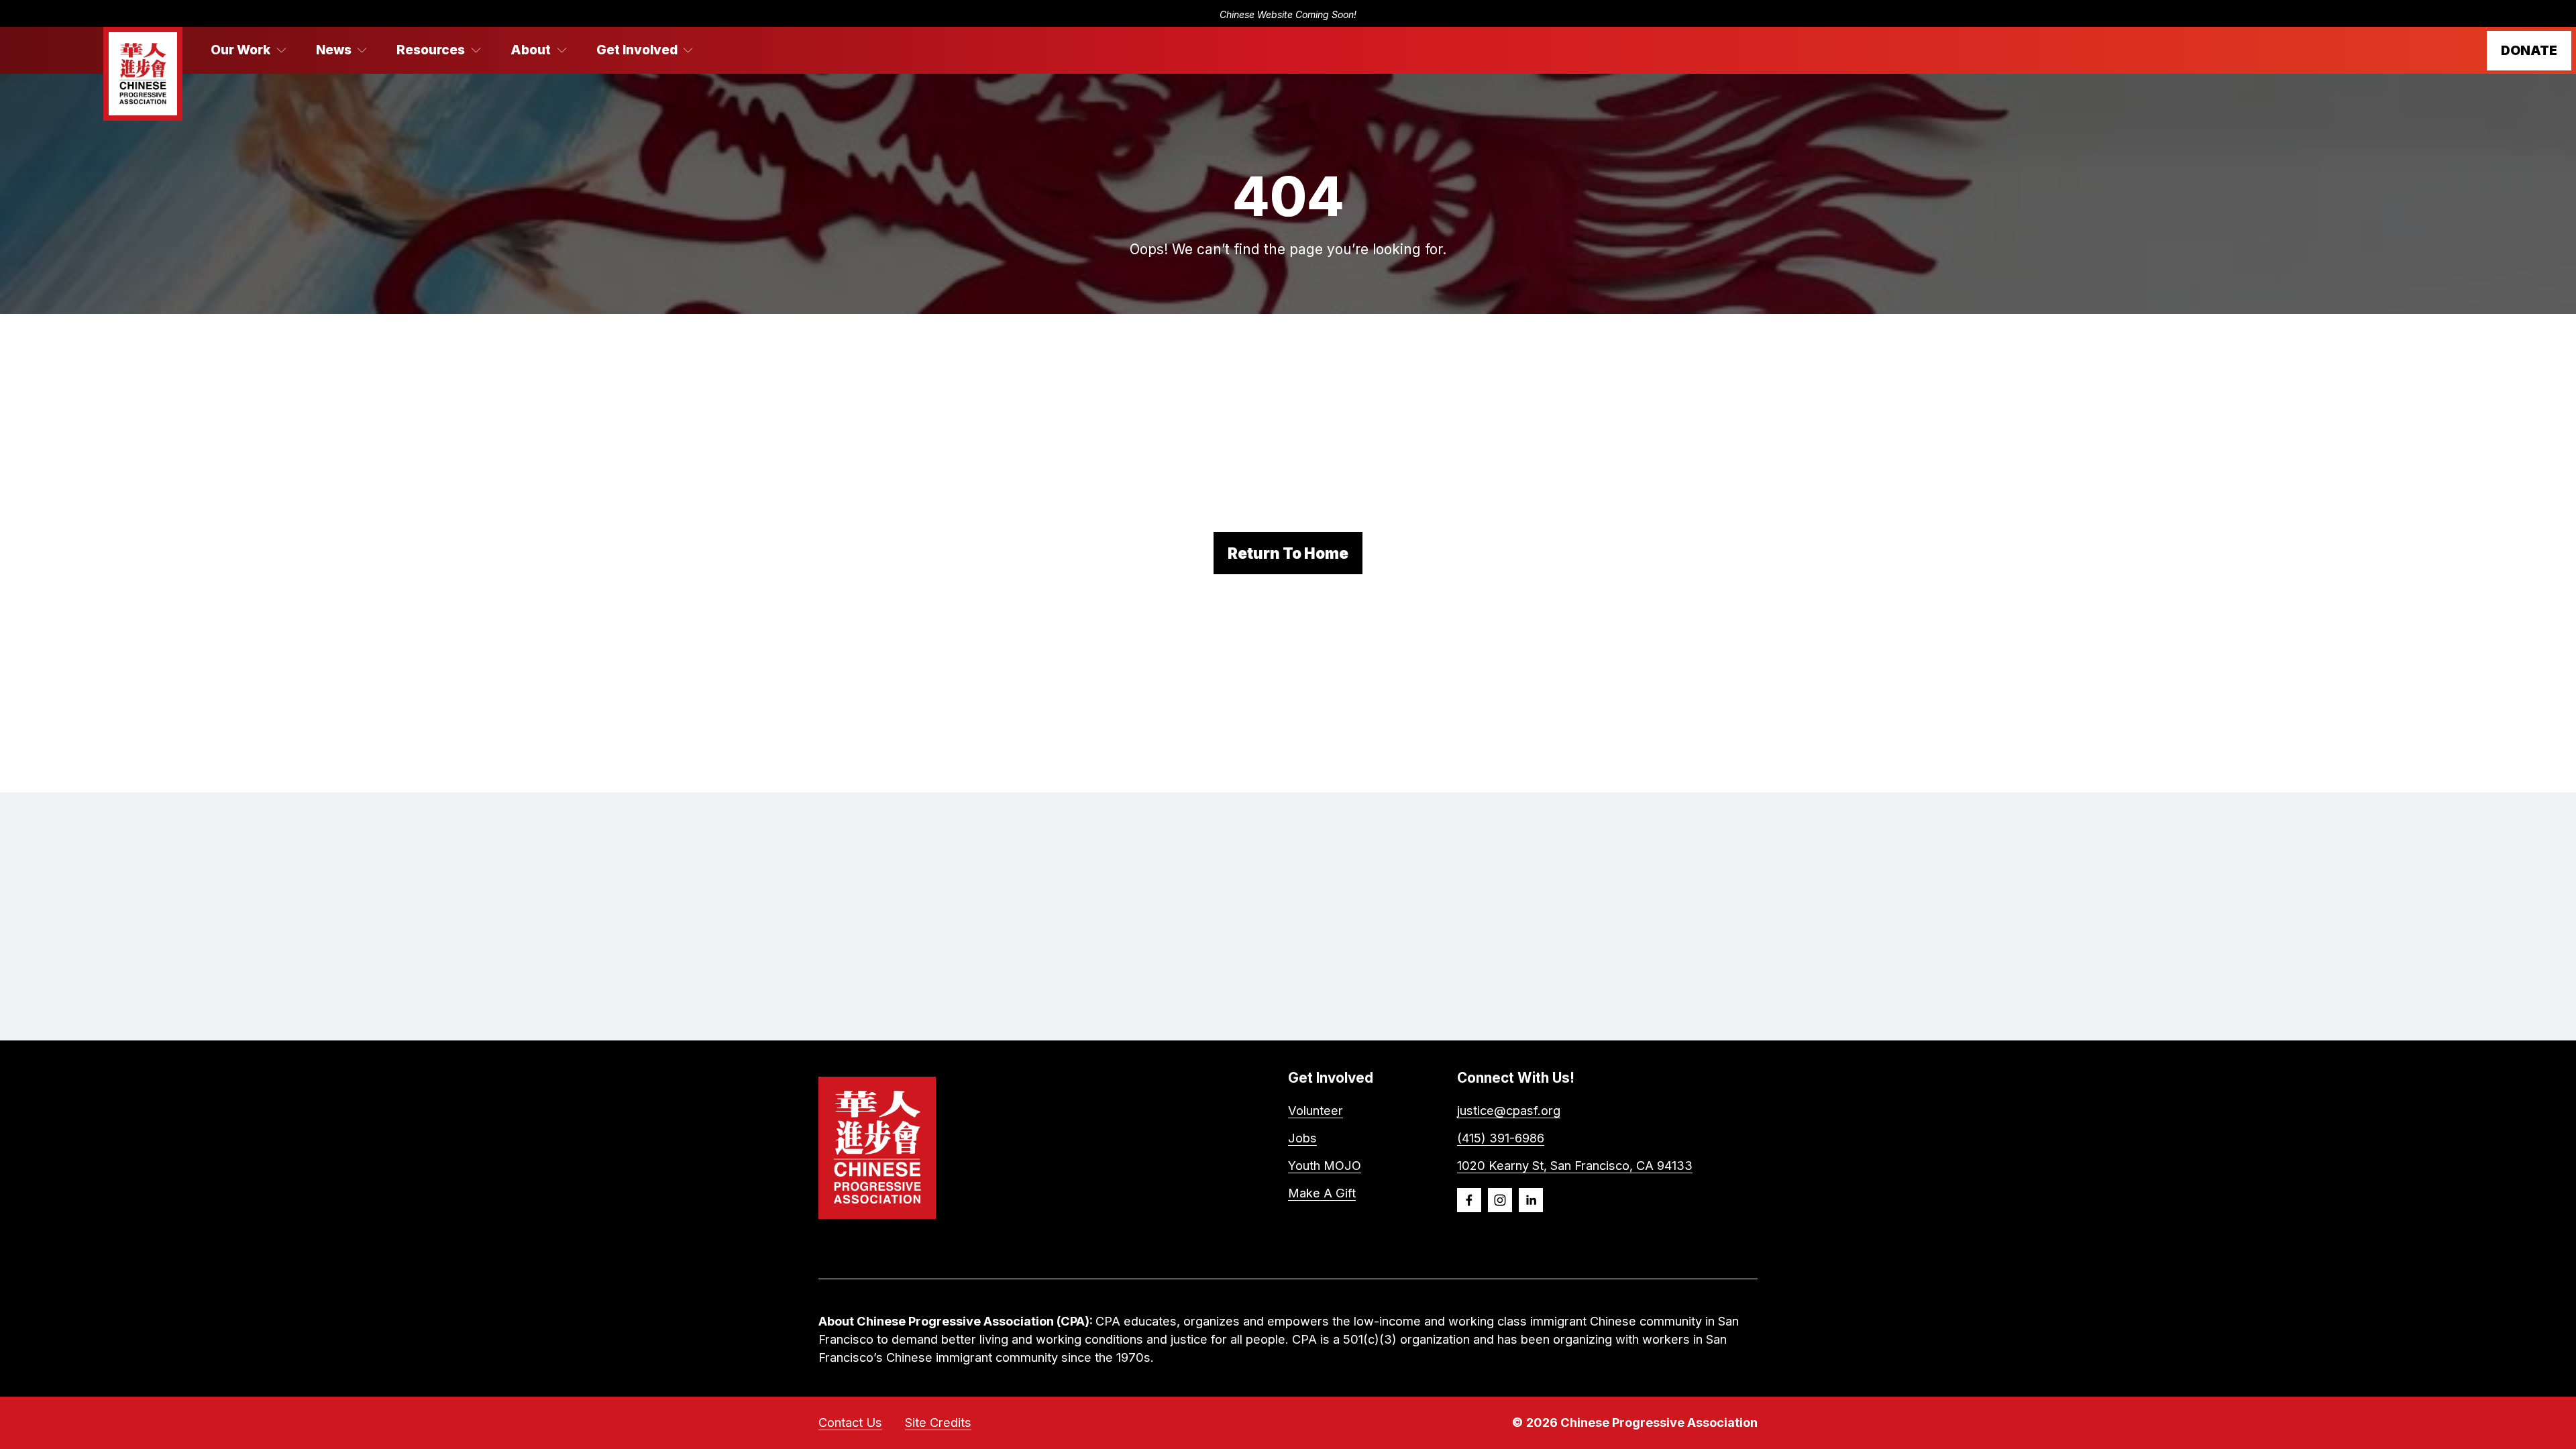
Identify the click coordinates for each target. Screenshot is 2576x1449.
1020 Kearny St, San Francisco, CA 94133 (1575, 1165)
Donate (2529, 51)
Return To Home (1288, 553)
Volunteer (1316, 1110)
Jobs (1302, 1138)
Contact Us (850, 1422)
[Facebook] (1469, 1200)
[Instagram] (1500, 1200)
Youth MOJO (1325, 1165)
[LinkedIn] (1531, 1200)
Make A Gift (1322, 1193)
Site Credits (938, 1422)
